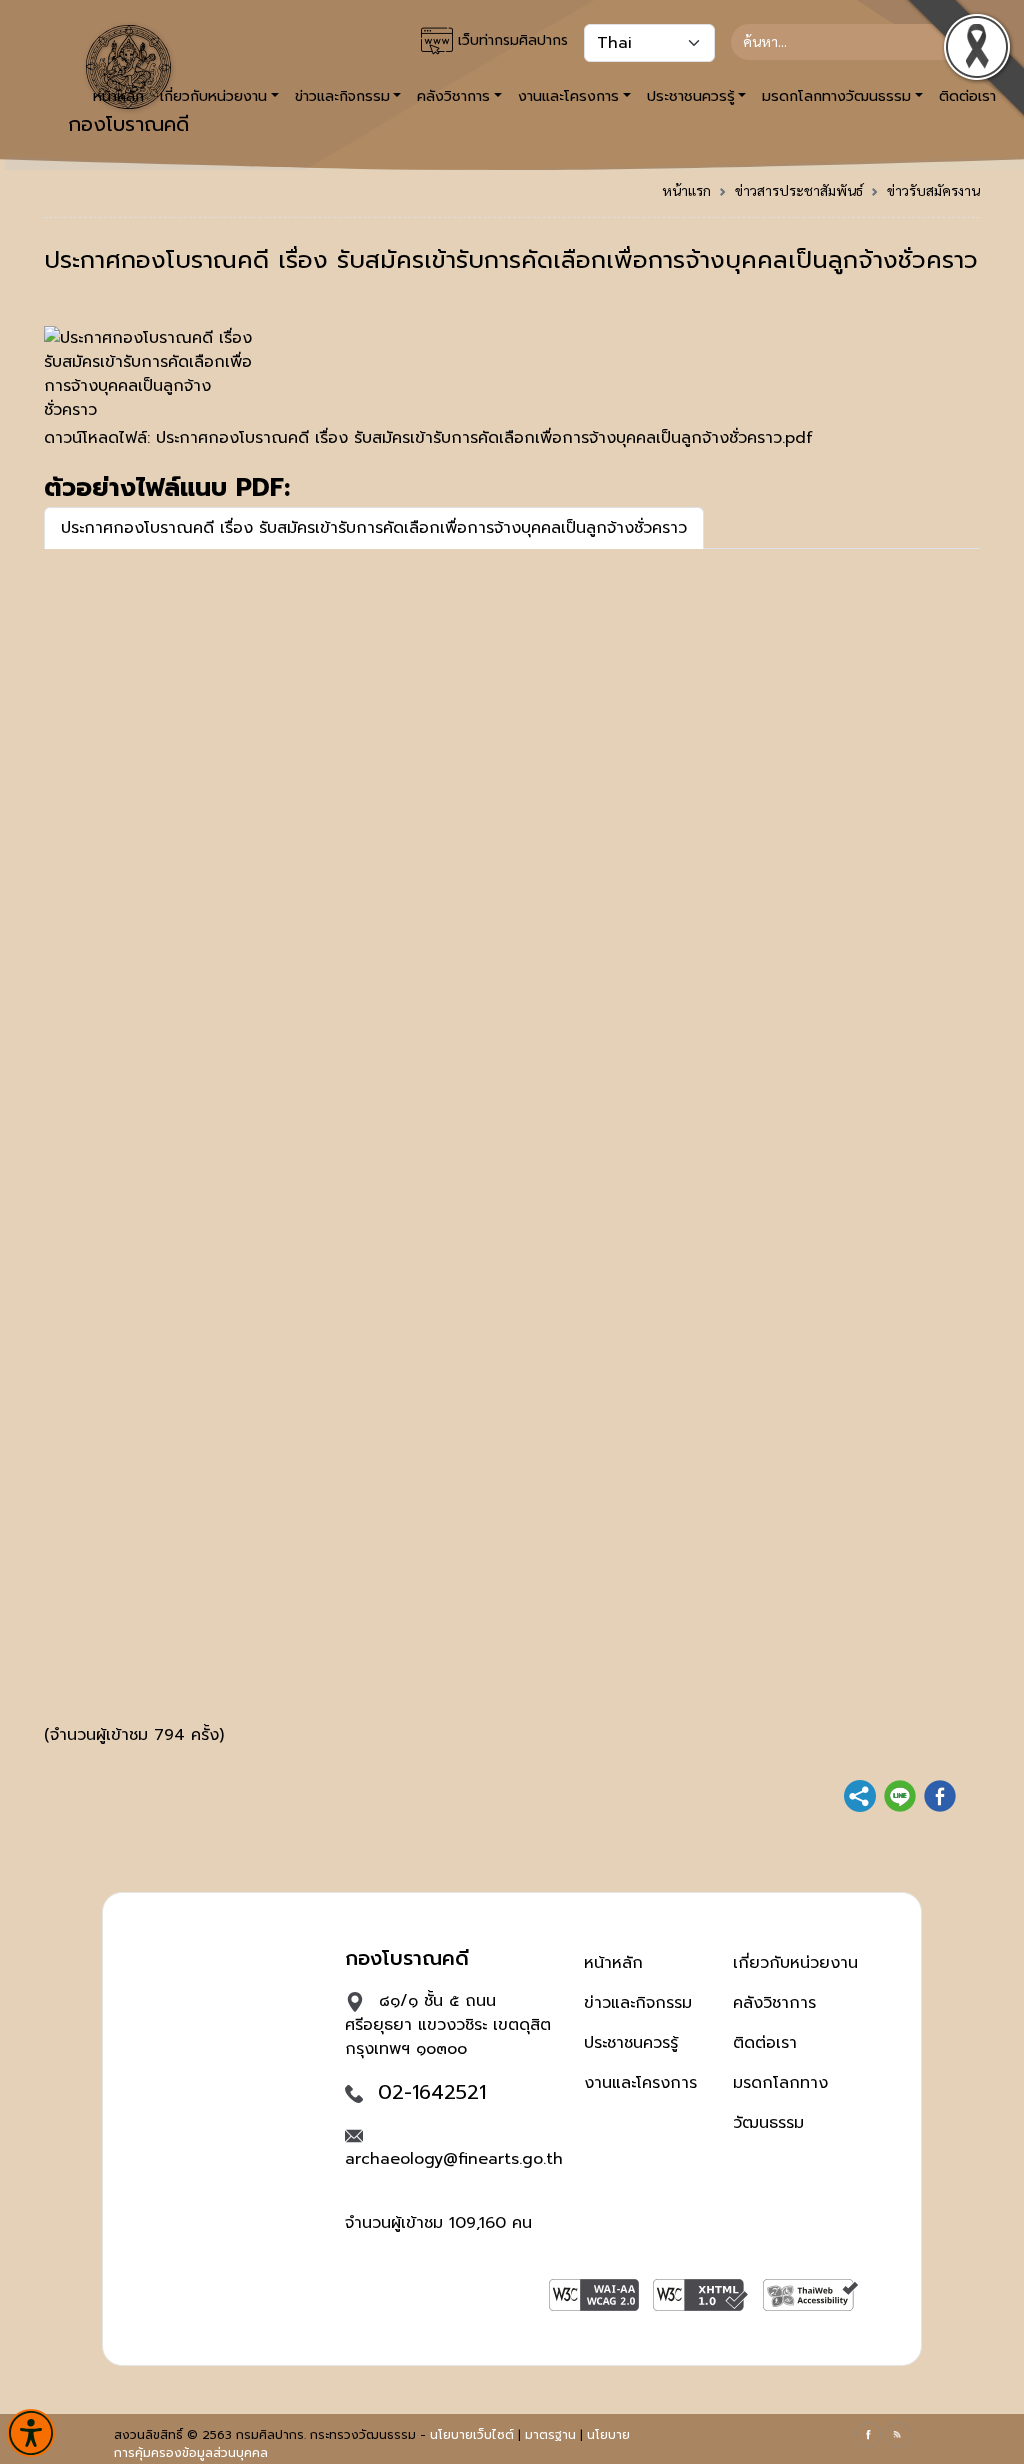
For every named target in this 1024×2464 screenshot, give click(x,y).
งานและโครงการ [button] (568, 96)
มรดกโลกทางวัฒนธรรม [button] (836, 96)
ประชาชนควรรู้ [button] (691, 96)
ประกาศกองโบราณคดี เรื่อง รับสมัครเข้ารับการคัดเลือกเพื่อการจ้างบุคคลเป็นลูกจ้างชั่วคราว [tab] (374, 528)
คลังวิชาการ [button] (453, 96)
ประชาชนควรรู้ (631, 2043)
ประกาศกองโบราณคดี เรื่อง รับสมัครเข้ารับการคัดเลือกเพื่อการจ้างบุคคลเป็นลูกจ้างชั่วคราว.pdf (484, 438)
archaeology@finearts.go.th (454, 2159)
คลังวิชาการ (774, 2003)
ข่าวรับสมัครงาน (933, 190)
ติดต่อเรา (765, 2043)
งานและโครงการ (640, 2083)
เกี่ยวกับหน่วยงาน (795, 1963)
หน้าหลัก (613, 1963)
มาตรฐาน (550, 2435)
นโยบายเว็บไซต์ (472, 2435)
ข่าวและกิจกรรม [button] (342, 96)
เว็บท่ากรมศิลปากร (510, 40)
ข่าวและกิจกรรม (638, 2003)
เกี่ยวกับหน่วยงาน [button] (213, 96)
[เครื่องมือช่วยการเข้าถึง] (31, 2433)
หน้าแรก (686, 190)
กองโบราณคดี (128, 124)
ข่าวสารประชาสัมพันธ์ (799, 190)
